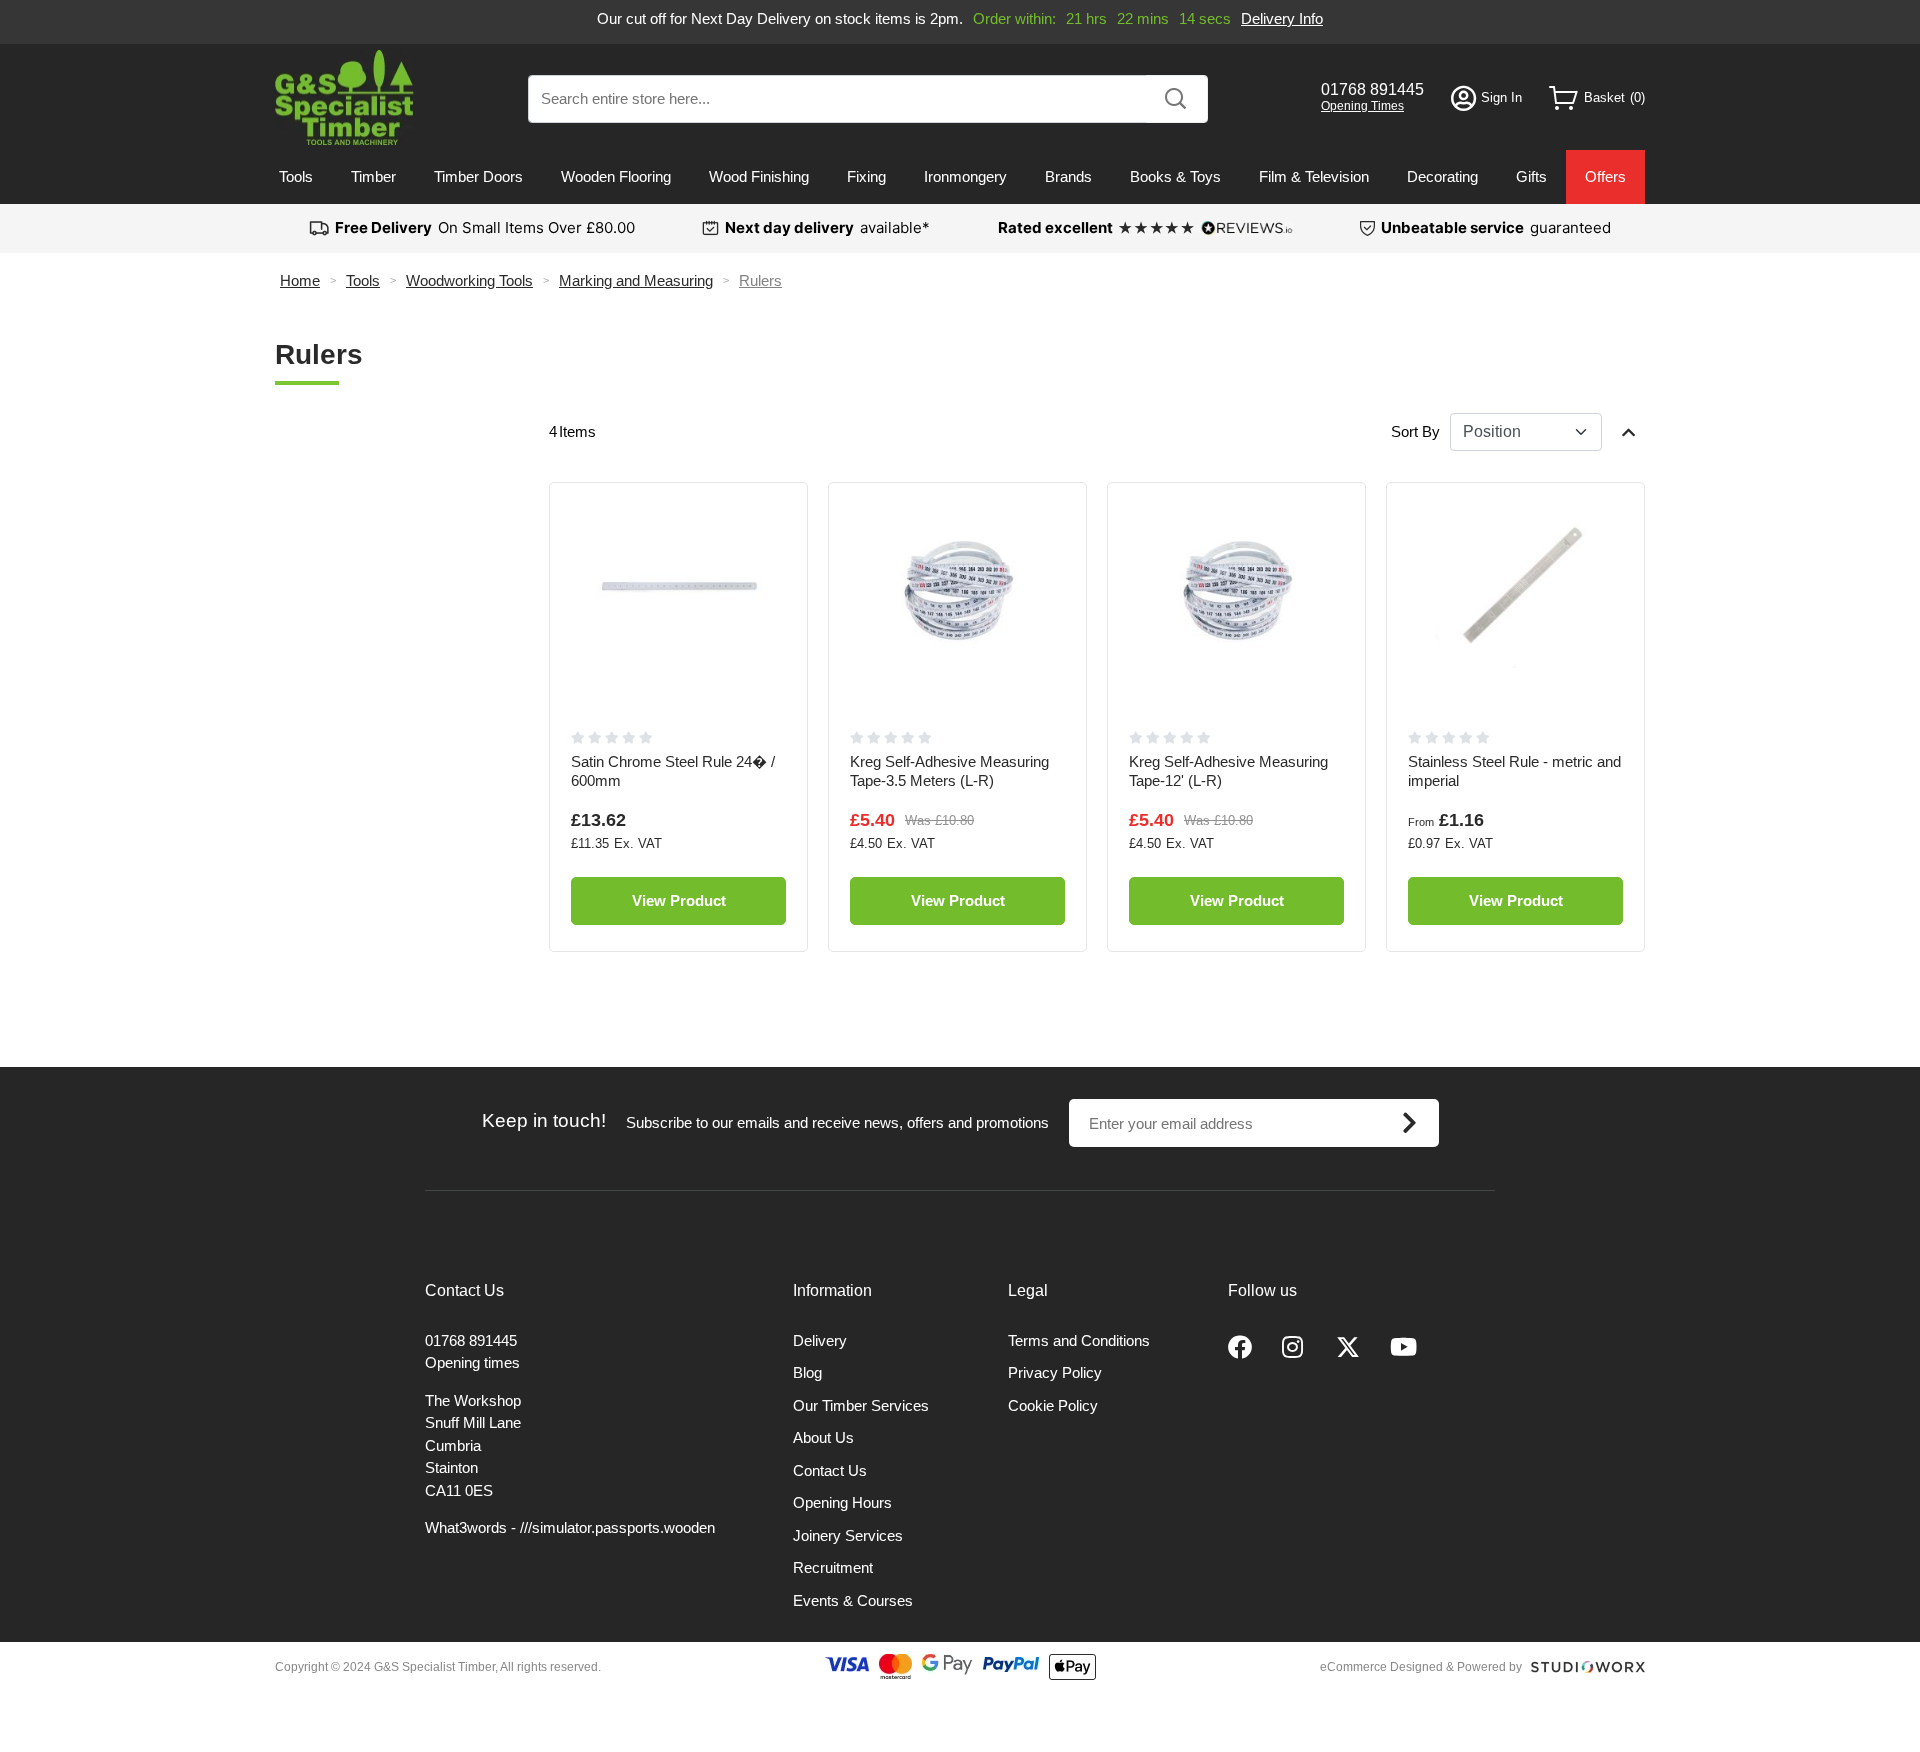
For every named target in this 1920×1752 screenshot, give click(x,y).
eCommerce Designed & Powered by (1421, 1667)
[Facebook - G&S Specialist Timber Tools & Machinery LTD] (1240, 1348)
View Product (679, 900)
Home (300, 280)
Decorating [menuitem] (1442, 176)
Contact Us (830, 1470)
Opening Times (1362, 106)
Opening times (472, 1362)
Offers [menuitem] (1605, 176)
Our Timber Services (861, 1405)
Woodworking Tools (469, 280)
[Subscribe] (1410, 1123)
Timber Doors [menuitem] (478, 176)
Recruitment (833, 1567)
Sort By (1415, 431)
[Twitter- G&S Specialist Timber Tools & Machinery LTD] (1348, 1348)
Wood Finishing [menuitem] (759, 176)
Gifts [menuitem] (1531, 176)
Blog (807, 1372)
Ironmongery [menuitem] (965, 176)
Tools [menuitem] (296, 176)
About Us (823, 1437)
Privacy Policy (1055, 1372)
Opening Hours (842, 1502)
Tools (363, 280)
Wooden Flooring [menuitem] (616, 176)
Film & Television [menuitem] (1314, 176)
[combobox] (868, 99)
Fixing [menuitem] (866, 176)
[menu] (960, 177)
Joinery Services (848, 1535)
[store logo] (344, 97)
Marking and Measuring (636, 280)
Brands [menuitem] (1068, 176)
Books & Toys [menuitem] (1175, 176)
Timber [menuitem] (373, 176)
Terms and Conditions (1079, 1340)
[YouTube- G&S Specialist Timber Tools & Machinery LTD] (1403, 1348)
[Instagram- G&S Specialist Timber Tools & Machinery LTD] (1294, 1348)
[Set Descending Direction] (1628, 432)
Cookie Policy (1053, 1405)
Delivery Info (1282, 18)
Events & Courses (853, 1600)
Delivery (820, 1340)
